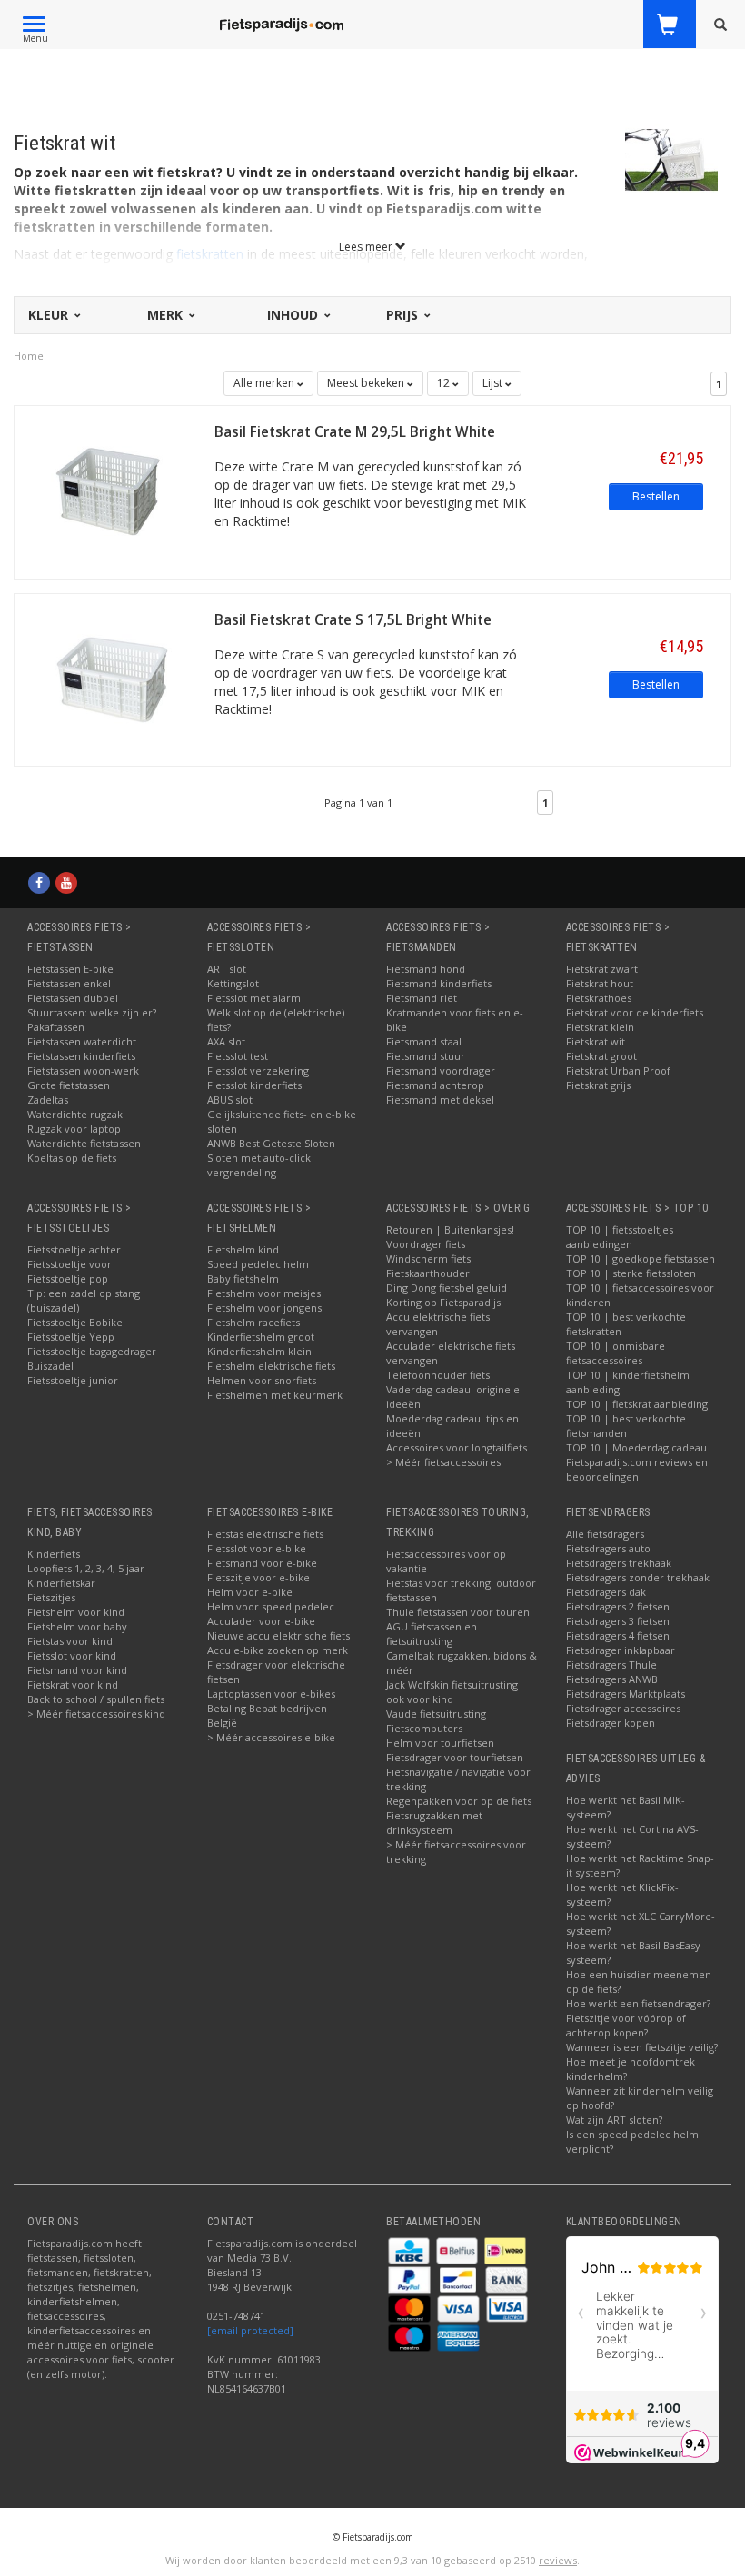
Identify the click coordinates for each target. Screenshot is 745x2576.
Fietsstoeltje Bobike (75, 1322)
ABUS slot (230, 1100)
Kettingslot (233, 983)
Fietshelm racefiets (253, 1322)
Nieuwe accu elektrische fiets (278, 1635)
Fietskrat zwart (602, 969)
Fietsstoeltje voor (70, 1264)
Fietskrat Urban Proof (618, 1070)
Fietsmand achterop (435, 1085)
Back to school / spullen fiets (96, 1699)
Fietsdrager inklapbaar (621, 1650)
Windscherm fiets (428, 1258)
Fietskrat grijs (598, 1085)
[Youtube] (66, 882)
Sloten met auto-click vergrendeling (259, 1165)
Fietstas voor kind (70, 1641)
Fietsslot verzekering (258, 1070)
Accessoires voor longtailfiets (457, 1447)
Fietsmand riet (422, 998)
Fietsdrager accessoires (623, 1708)
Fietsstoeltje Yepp (71, 1337)
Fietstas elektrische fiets (265, 1534)
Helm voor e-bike (250, 1592)
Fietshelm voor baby (77, 1626)
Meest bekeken (367, 383)
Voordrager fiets (426, 1244)
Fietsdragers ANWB (612, 1679)
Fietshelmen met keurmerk (275, 1395)
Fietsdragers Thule (611, 1664)
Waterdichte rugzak (75, 1114)
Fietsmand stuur (426, 1056)
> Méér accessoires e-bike (271, 1737)
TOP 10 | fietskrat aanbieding (637, 1404)
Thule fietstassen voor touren (458, 1612)
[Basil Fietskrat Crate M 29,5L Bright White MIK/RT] (114, 491)
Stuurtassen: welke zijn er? (92, 1012)
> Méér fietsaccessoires (443, 1462)
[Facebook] (39, 882)
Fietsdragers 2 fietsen (618, 1606)
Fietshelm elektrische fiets (271, 1366)
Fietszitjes (51, 1597)
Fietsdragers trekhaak (619, 1563)
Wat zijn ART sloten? (614, 2120)
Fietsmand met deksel (440, 1100)
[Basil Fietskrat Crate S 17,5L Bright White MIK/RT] (114, 678)
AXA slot (226, 1041)
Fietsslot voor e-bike (257, 1548)
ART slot (227, 969)
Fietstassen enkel (69, 983)
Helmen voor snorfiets (262, 1380)
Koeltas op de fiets (72, 1158)
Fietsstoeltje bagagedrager (92, 1351)
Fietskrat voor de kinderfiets (635, 1012)
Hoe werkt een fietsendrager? (638, 2003)
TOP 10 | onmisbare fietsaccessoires (616, 1353)
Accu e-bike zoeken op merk (278, 1650)
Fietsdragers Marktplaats (626, 1694)
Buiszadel (50, 1366)
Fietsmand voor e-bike (262, 1563)
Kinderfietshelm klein (259, 1351)
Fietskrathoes (599, 998)
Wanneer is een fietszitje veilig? (642, 2047)
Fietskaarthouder (428, 1273)
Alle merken (265, 383)
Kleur (50, 315)
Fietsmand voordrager (441, 1070)
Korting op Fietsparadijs (443, 1302)
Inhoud (294, 315)
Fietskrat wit (596, 1041)
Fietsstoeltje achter (74, 1249)
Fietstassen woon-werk (83, 1070)
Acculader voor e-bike (261, 1621)
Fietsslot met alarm (254, 998)
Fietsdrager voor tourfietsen (455, 1757)
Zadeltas (48, 1100)
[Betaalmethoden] (410, 2249)
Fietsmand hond (426, 969)
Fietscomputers (424, 1728)
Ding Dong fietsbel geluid (447, 1288)
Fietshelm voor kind (76, 1612)
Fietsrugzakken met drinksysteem (434, 1823)
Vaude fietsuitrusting (436, 1714)
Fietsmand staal (424, 1041)
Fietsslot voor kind (72, 1655)
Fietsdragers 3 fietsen (618, 1621)
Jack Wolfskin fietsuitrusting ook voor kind (452, 1692)
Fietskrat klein (600, 1027)
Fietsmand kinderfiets (439, 983)
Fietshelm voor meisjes (264, 1293)
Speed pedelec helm (258, 1264)
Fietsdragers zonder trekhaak (638, 1577)
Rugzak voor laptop (74, 1129)
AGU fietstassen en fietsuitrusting (432, 1634)
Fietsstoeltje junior (73, 1380)
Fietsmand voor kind (77, 1670)
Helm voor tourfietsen (440, 1743)
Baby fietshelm (243, 1278)
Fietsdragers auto (608, 1548)
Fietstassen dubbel (73, 998)
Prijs (404, 315)
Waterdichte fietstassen (84, 1143)
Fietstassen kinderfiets (81, 1056)
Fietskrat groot (601, 1056)
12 (445, 383)
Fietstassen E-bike (70, 969)
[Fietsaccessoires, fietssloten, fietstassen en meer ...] (282, 23)
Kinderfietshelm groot (261, 1337)
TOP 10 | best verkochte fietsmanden (626, 1426)
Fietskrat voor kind (73, 1684)
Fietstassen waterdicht (82, 1041)
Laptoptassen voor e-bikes (271, 1694)
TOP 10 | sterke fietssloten (631, 1273)
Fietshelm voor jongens (264, 1308)
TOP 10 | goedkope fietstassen (641, 1258)
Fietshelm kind (243, 1249)
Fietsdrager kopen (611, 1723)
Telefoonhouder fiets (438, 1375)
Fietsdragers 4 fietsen (618, 1635)
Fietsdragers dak (606, 1592)
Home (29, 356)
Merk (167, 315)
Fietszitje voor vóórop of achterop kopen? (626, 2025)
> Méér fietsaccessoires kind (96, 1714)
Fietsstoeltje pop (68, 1278)
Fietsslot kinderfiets (254, 1085)
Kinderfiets (54, 1554)
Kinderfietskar (61, 1583)
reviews (558, 2560)
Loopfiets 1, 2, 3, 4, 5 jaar (86, 1568)
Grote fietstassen (69, 1085)
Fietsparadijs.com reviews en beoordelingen (637, 1469)
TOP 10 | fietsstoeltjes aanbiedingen (620, 1237)
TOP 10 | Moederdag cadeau (636, 1447)
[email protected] (250, 2330)
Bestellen (656, 496)
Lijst (494, 383)
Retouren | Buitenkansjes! (450, 1229)
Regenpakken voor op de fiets (459, 1801)
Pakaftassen (56, 1027)
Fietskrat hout (600, 983)
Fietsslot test (238, 1056)
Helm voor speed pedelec (271, 1606)
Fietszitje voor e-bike (258, 1577)
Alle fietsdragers (605, 1534)
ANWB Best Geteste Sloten (271, 1143)
